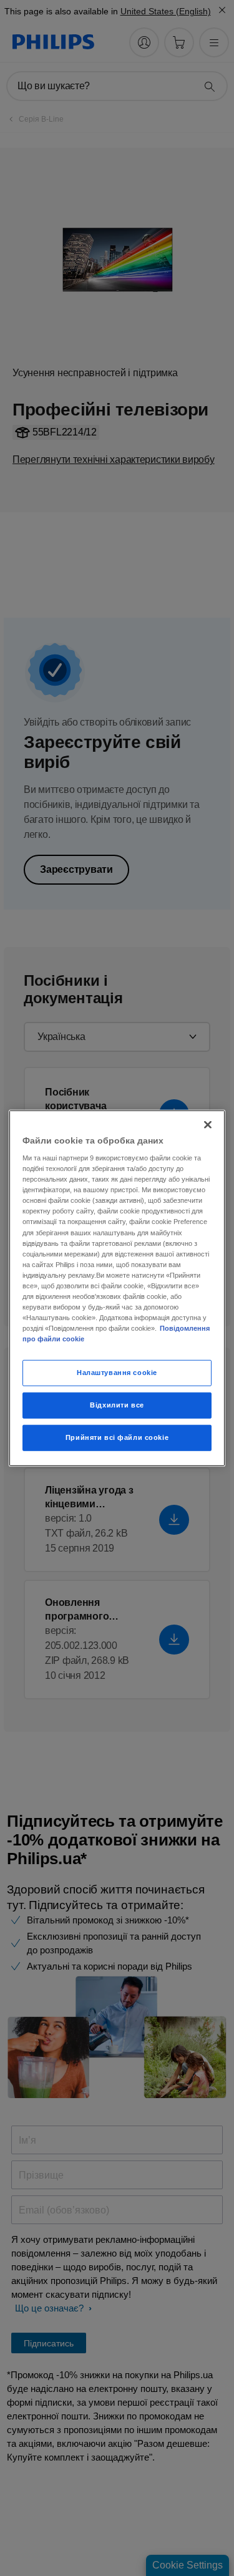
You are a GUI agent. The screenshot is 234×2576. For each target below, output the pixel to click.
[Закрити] (208, 1124)
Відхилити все (117, 1405)
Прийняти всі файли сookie (117, 1437)
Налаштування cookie (117, 1373)
